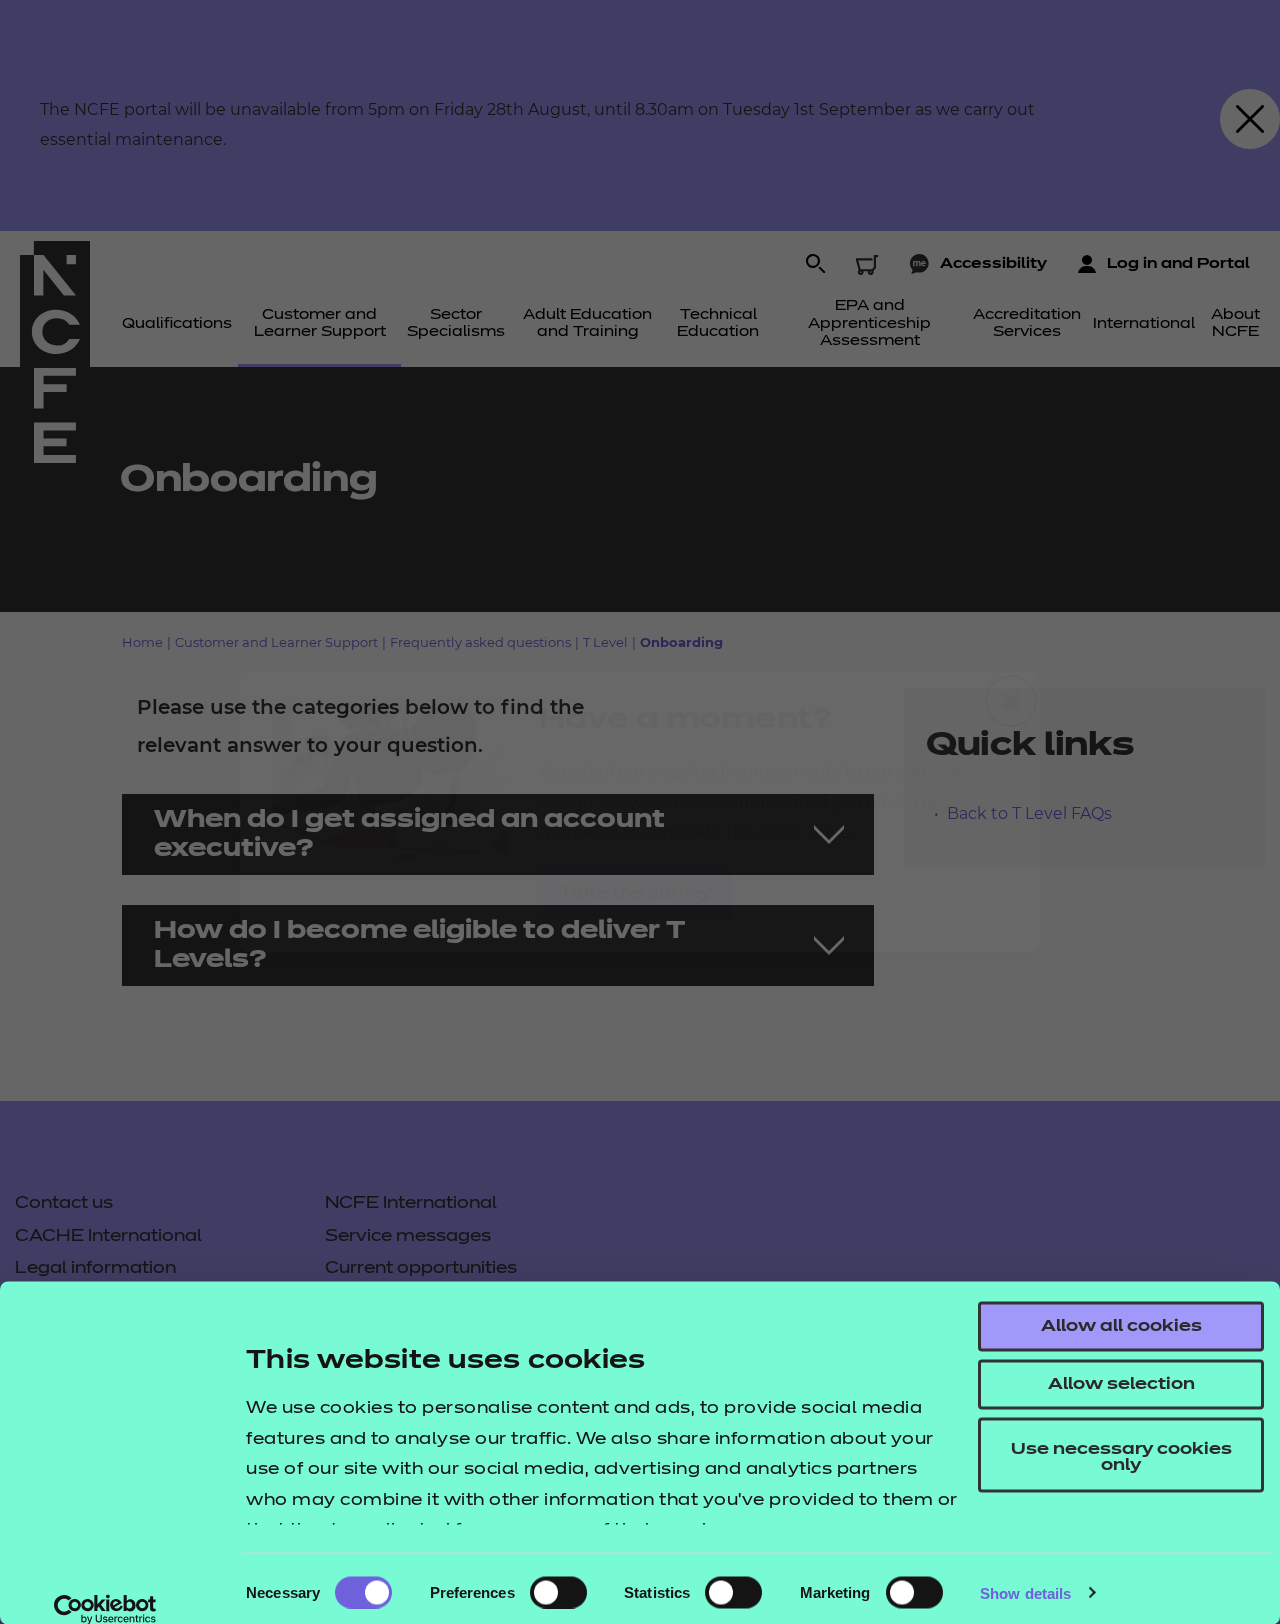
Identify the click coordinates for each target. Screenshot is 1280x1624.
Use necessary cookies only (1121, 1458)
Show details (1025, 1592)
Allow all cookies (1121, 1327)
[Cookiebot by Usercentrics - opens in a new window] (105, 1609)
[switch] (558, 1592)
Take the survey (635, 894)
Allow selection (1121, 1385)
